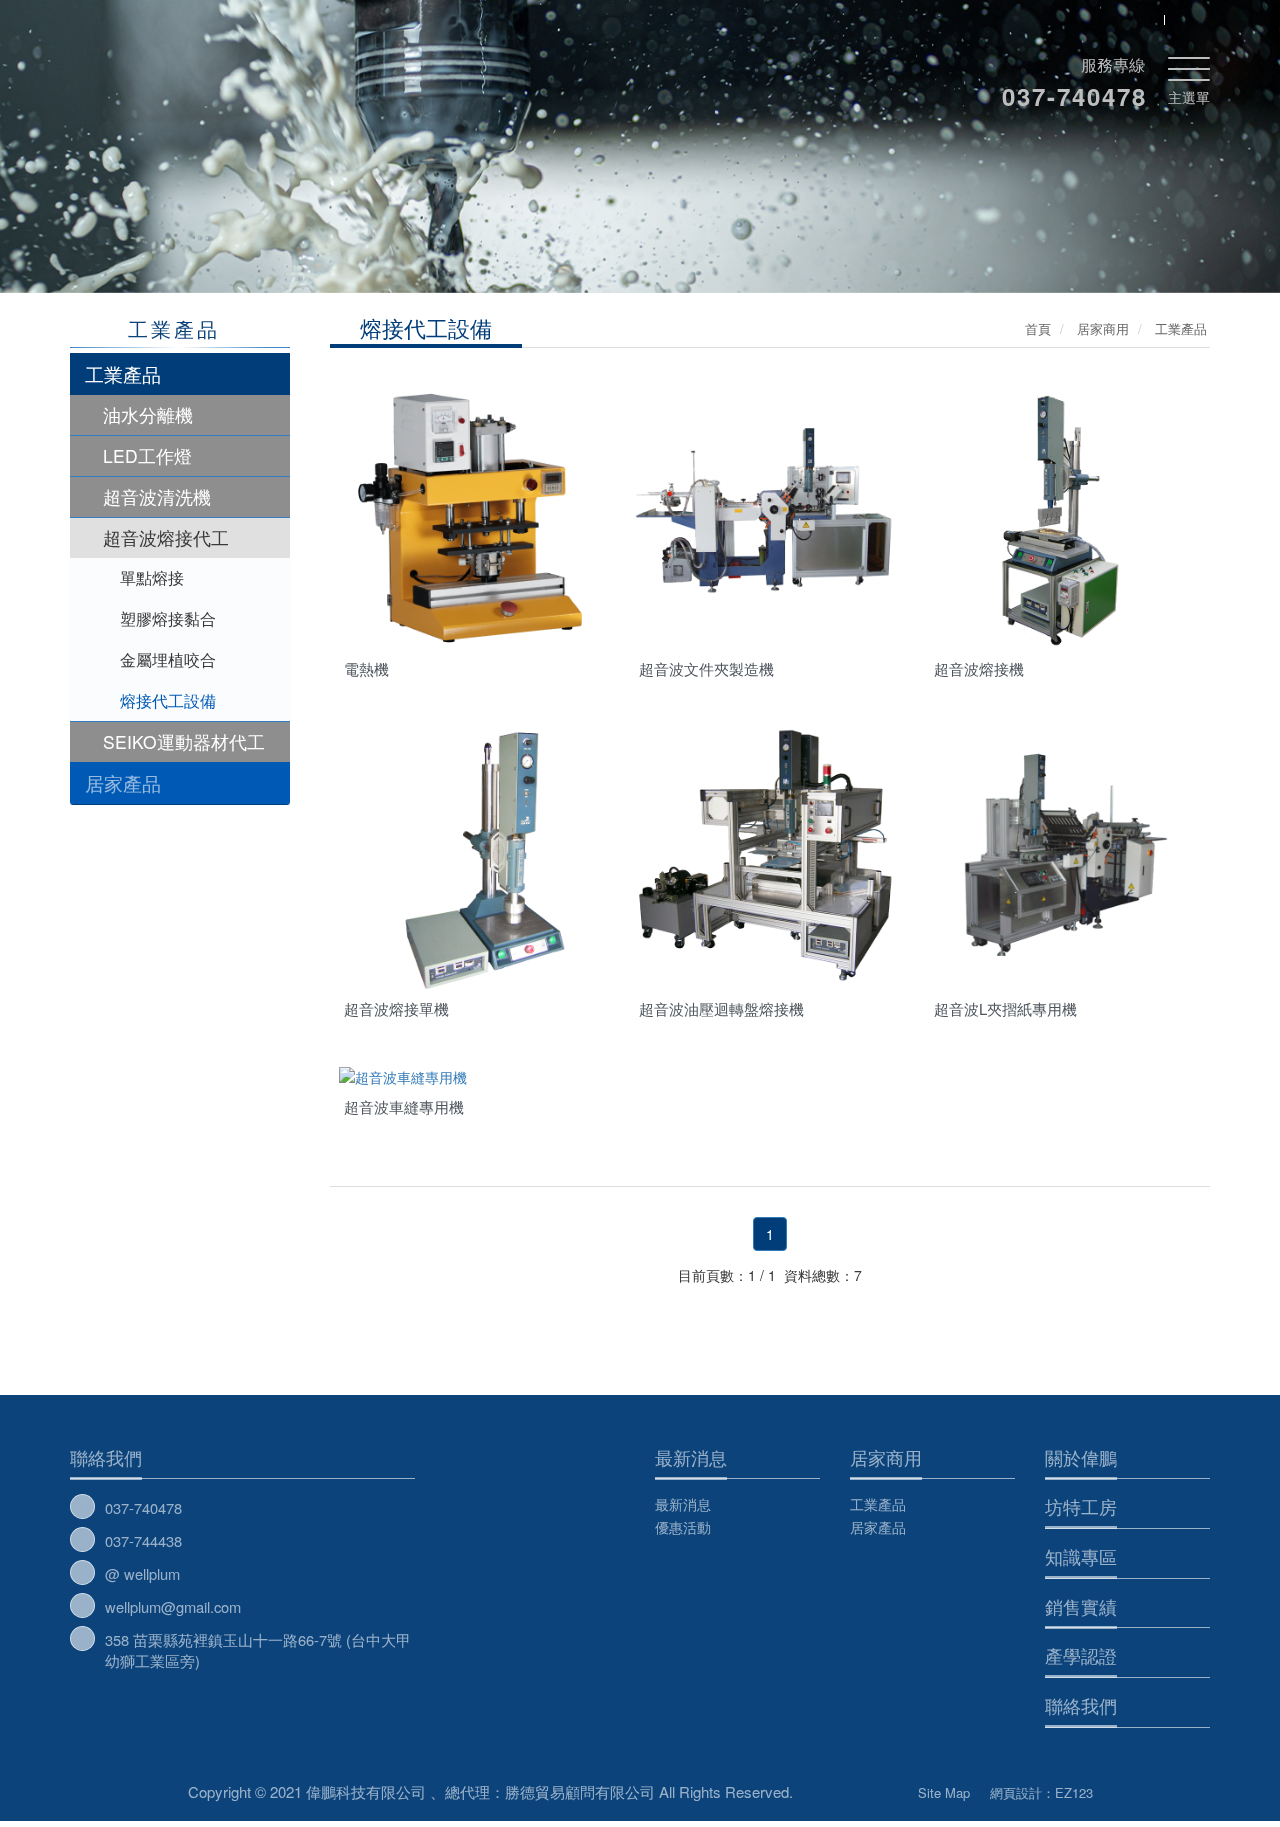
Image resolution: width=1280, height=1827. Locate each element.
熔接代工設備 (168, 700)
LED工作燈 (147, 455)
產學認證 (1081, 1655)
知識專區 (1081, 1556)
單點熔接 (152, 577)
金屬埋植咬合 (168, 659)
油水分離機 (148, 414)
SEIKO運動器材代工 (184, 741)
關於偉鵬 (1081, 1457)
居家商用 (886, 1457)
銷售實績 (1081, 1606)
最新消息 (691, 1457)
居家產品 (123, 782)
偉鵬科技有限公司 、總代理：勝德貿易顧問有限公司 (262, 69)
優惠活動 (683, 1527)
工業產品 (123, 373)
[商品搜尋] (1143, 18)
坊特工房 (1081, 1506)
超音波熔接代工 (166, 537)
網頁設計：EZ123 (1041, 1792)
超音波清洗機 (157, 496)
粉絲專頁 (855, 1788)
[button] (133, 161)
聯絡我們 (106, 1457)
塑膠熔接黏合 (168, 618)
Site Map (944, 1792)
